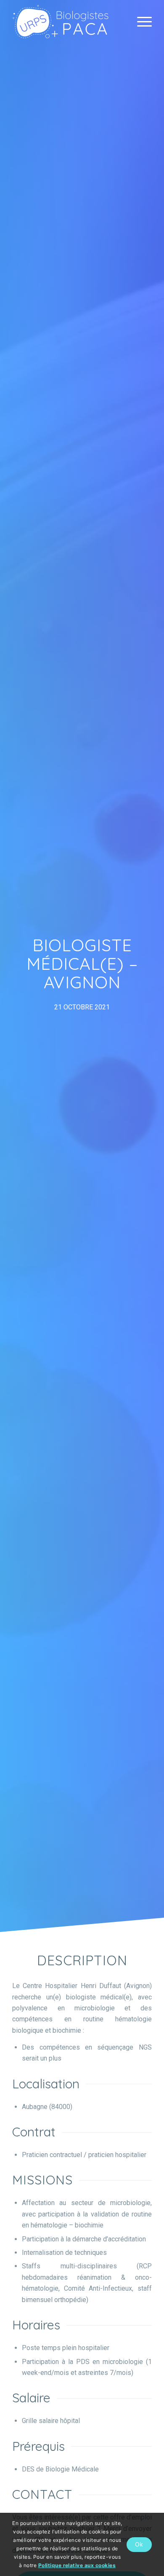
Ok (139, 2544)
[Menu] (140, 21)
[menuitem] (140, 21)
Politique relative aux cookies (77, 2565)
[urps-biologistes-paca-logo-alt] (68, 21)
